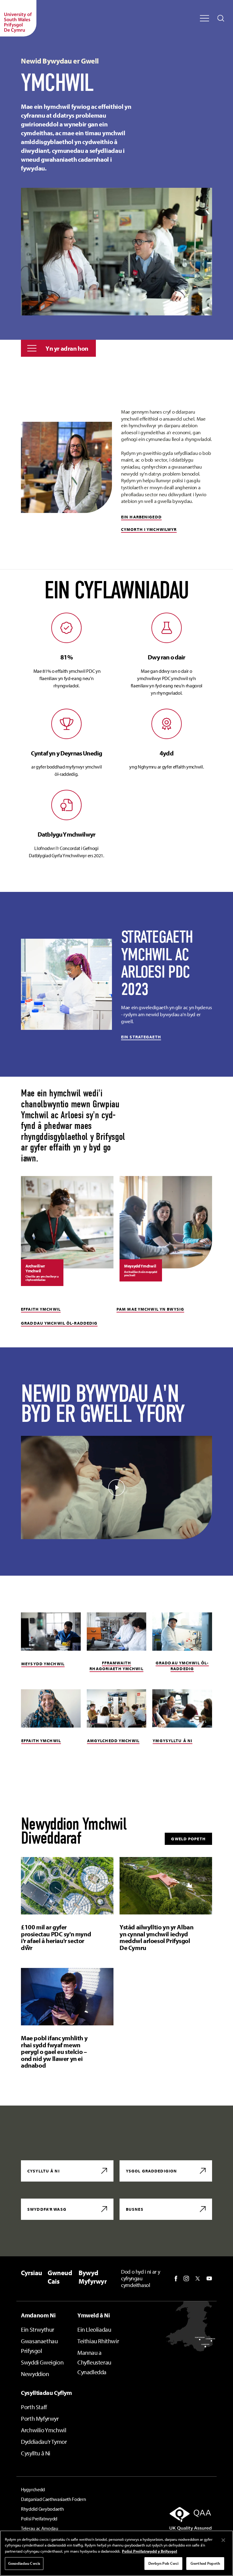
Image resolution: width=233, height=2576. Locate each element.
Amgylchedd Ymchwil (113, 1741)
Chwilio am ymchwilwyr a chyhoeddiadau (42, 1278)
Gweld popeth (188, 1839)
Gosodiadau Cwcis (24, 2563)
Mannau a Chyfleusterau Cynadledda (94, 2362)
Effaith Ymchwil (41, 1309)
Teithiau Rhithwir (98, 2341)
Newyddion (35, 2374)
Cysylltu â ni (44, 2171)
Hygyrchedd (33, 2489)
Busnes (135, 2209)
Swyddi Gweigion (42, 2362)
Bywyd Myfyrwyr (93, 2277)
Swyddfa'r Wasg (47, 2209)
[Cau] (223, 2540)
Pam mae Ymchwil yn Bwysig (150, 1309)
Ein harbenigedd (141, 517)
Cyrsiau (32, 2273)
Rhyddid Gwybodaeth (42, 2509)
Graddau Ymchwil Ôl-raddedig (182, 1666)
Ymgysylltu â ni (172, 1741)
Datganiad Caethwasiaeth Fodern (53, 2499)
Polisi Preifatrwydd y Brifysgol (150, 2551)
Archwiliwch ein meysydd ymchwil (141, 1274)
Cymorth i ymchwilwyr (149, 529)
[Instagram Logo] (186, 2279)
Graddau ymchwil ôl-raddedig (59, 1323)
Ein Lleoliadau (94, 2329)
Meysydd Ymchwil (43, 1664)
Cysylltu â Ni (36, 2453)
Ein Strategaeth (141, 1037)
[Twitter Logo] (198, 2279)
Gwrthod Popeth (205, 2563)
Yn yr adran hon (67, 348)
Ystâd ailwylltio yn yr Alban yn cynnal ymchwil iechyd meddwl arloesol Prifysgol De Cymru (156, 1937)
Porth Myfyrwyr (40, 2418)
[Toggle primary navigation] (204, 18)
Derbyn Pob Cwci (164, 2563)
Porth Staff (34, 2407)
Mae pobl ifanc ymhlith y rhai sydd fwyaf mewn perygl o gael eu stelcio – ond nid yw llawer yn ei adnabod (54, 2052)
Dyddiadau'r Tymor (44, 2442)
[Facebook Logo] (176, 2279)
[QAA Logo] (183, 2519)
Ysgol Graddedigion (151, 2171)
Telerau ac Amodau (40, 2528)
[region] (116, 2553)
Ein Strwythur (38, 2329)
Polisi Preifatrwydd (39, 2519)
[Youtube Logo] (209, 2279)
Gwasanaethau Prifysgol (39, 2346)
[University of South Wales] (18, 18)
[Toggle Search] (221, 18)
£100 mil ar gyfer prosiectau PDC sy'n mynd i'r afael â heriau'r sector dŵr (56, 1937)
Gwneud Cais (60, 2277)
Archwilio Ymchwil (44, 2430)
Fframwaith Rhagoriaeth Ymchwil (116, 1666)
